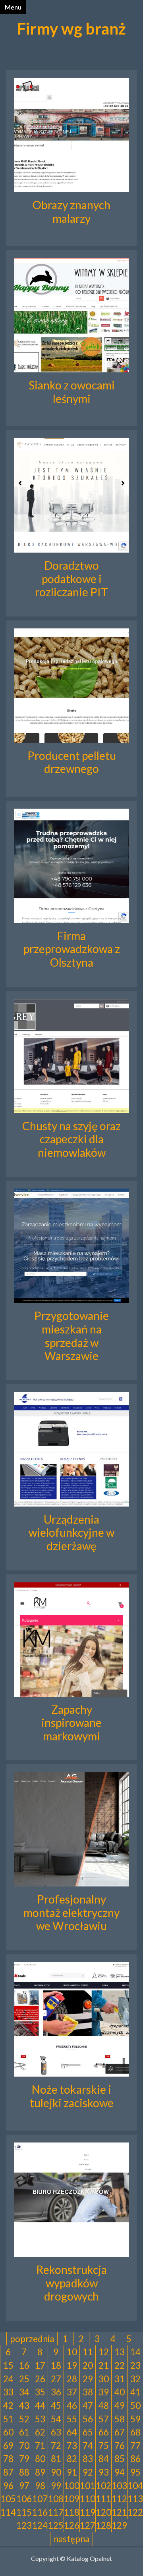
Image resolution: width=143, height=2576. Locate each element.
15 (8, 2365)
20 (88, 2365)
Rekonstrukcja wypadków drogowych (71, 2283)
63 (56, 2432)
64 (72, 2432)
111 (103, 2499)
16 (24, 2365)
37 (72, 2392)
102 (103, 2486)
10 (72, 2352)
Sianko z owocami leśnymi (72, 392)
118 (72, 2512)
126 (72, 2525)
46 (72, 2405)
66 (104, 2432)
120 (103, 2512)
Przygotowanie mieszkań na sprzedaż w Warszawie (71, 1336)
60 (8, 2432)
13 (120, 2352)
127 (88, 2525)
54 (56, 2419)
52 (24, 2419)
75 (104, 2446)
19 (72, 2365)
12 (104, 2352)
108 (56, 2499)
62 (40, 2432)
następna (71, 2539)
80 (40, 2459)
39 (104, 2392)
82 (72, 2459)
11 (88, 2352)
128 (103, 2525)
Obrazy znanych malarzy (71, 212)
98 (40, 2486)
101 (88, 2486)
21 (104, 2365)
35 (40, 2392)
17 (40, 2365)
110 (88, 2499)
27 (56, 2379)
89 (40, 2472)
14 (135, 2352)
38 (88, 2392)
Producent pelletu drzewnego (72, 762)
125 (56, 2525)
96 (8, 2486)
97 (24, 2486)
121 (119, 2512)
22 (120, 2365)
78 (8, 2459)
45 (56, 2405)
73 (72, 2446)
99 (56, 2486)
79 (24, 2459)
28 (72, 2379)
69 (8, 2446)
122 (135, 2512)
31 (120, 2379)
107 (40, 2499)
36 (56, 2392)
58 (120, 2419)
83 (88, 2459)
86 (135, 2459)
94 (120, 2472)
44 (40, 2405)
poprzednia (32, 2339)
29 (88, 2379)
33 (8, 2392)
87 (8, 2472)
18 (56, 2365)
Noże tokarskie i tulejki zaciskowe (72, 2096)
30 (104, 2379)
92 (88, 2472)
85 (120, 2459)
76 (120, 2446)
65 (88, 2432)
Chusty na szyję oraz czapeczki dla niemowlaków (71, 1139)
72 (56, 2446)
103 (119, 2486)
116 (40, 2512)
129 (119, 2525)
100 (72, 2486)
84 (104, 2459)
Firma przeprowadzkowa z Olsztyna (72, 949)
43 (24, 2405)
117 (56, 2512)
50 (135, 2405)
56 (88, 2419)
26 (40, 2379)
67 (120, 2432)
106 (24, 2499)
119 (88, 2512)
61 (24, 2432)
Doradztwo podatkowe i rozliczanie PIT (71, 579)
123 (24, 2525)
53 (40, 2419)
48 (104, 2405)
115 (24, 2512)
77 (135, 2446)
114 (8, 2512)
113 (135, 2499)
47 (88, 2405)
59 (135, 2419)
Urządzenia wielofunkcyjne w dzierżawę (71, 1533)
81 (56, 2459)
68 (135, 2432)
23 (135, 2365)
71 (40, 2446)
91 (72, 2472)
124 (40, 2525)
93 (104, 2472)
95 (135, 2472)
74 (88, 2446)
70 (24, 2446)
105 (8, 2499)
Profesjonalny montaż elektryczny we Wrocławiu (71, 1912)
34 (24, 2392)
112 (119, 2499)
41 (135, 2392)
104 (135, 2486)
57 (104, 2419)
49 (120, 2405)
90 (56, 2472)
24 (8, 2379)
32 (135, 2379)
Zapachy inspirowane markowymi (71, 1723)
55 (72, 2419)
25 (24, 2379)
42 (8, 2405)
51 (8, 2419)
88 (24, 2472)
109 (72, 2499)
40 (120, 2392)
